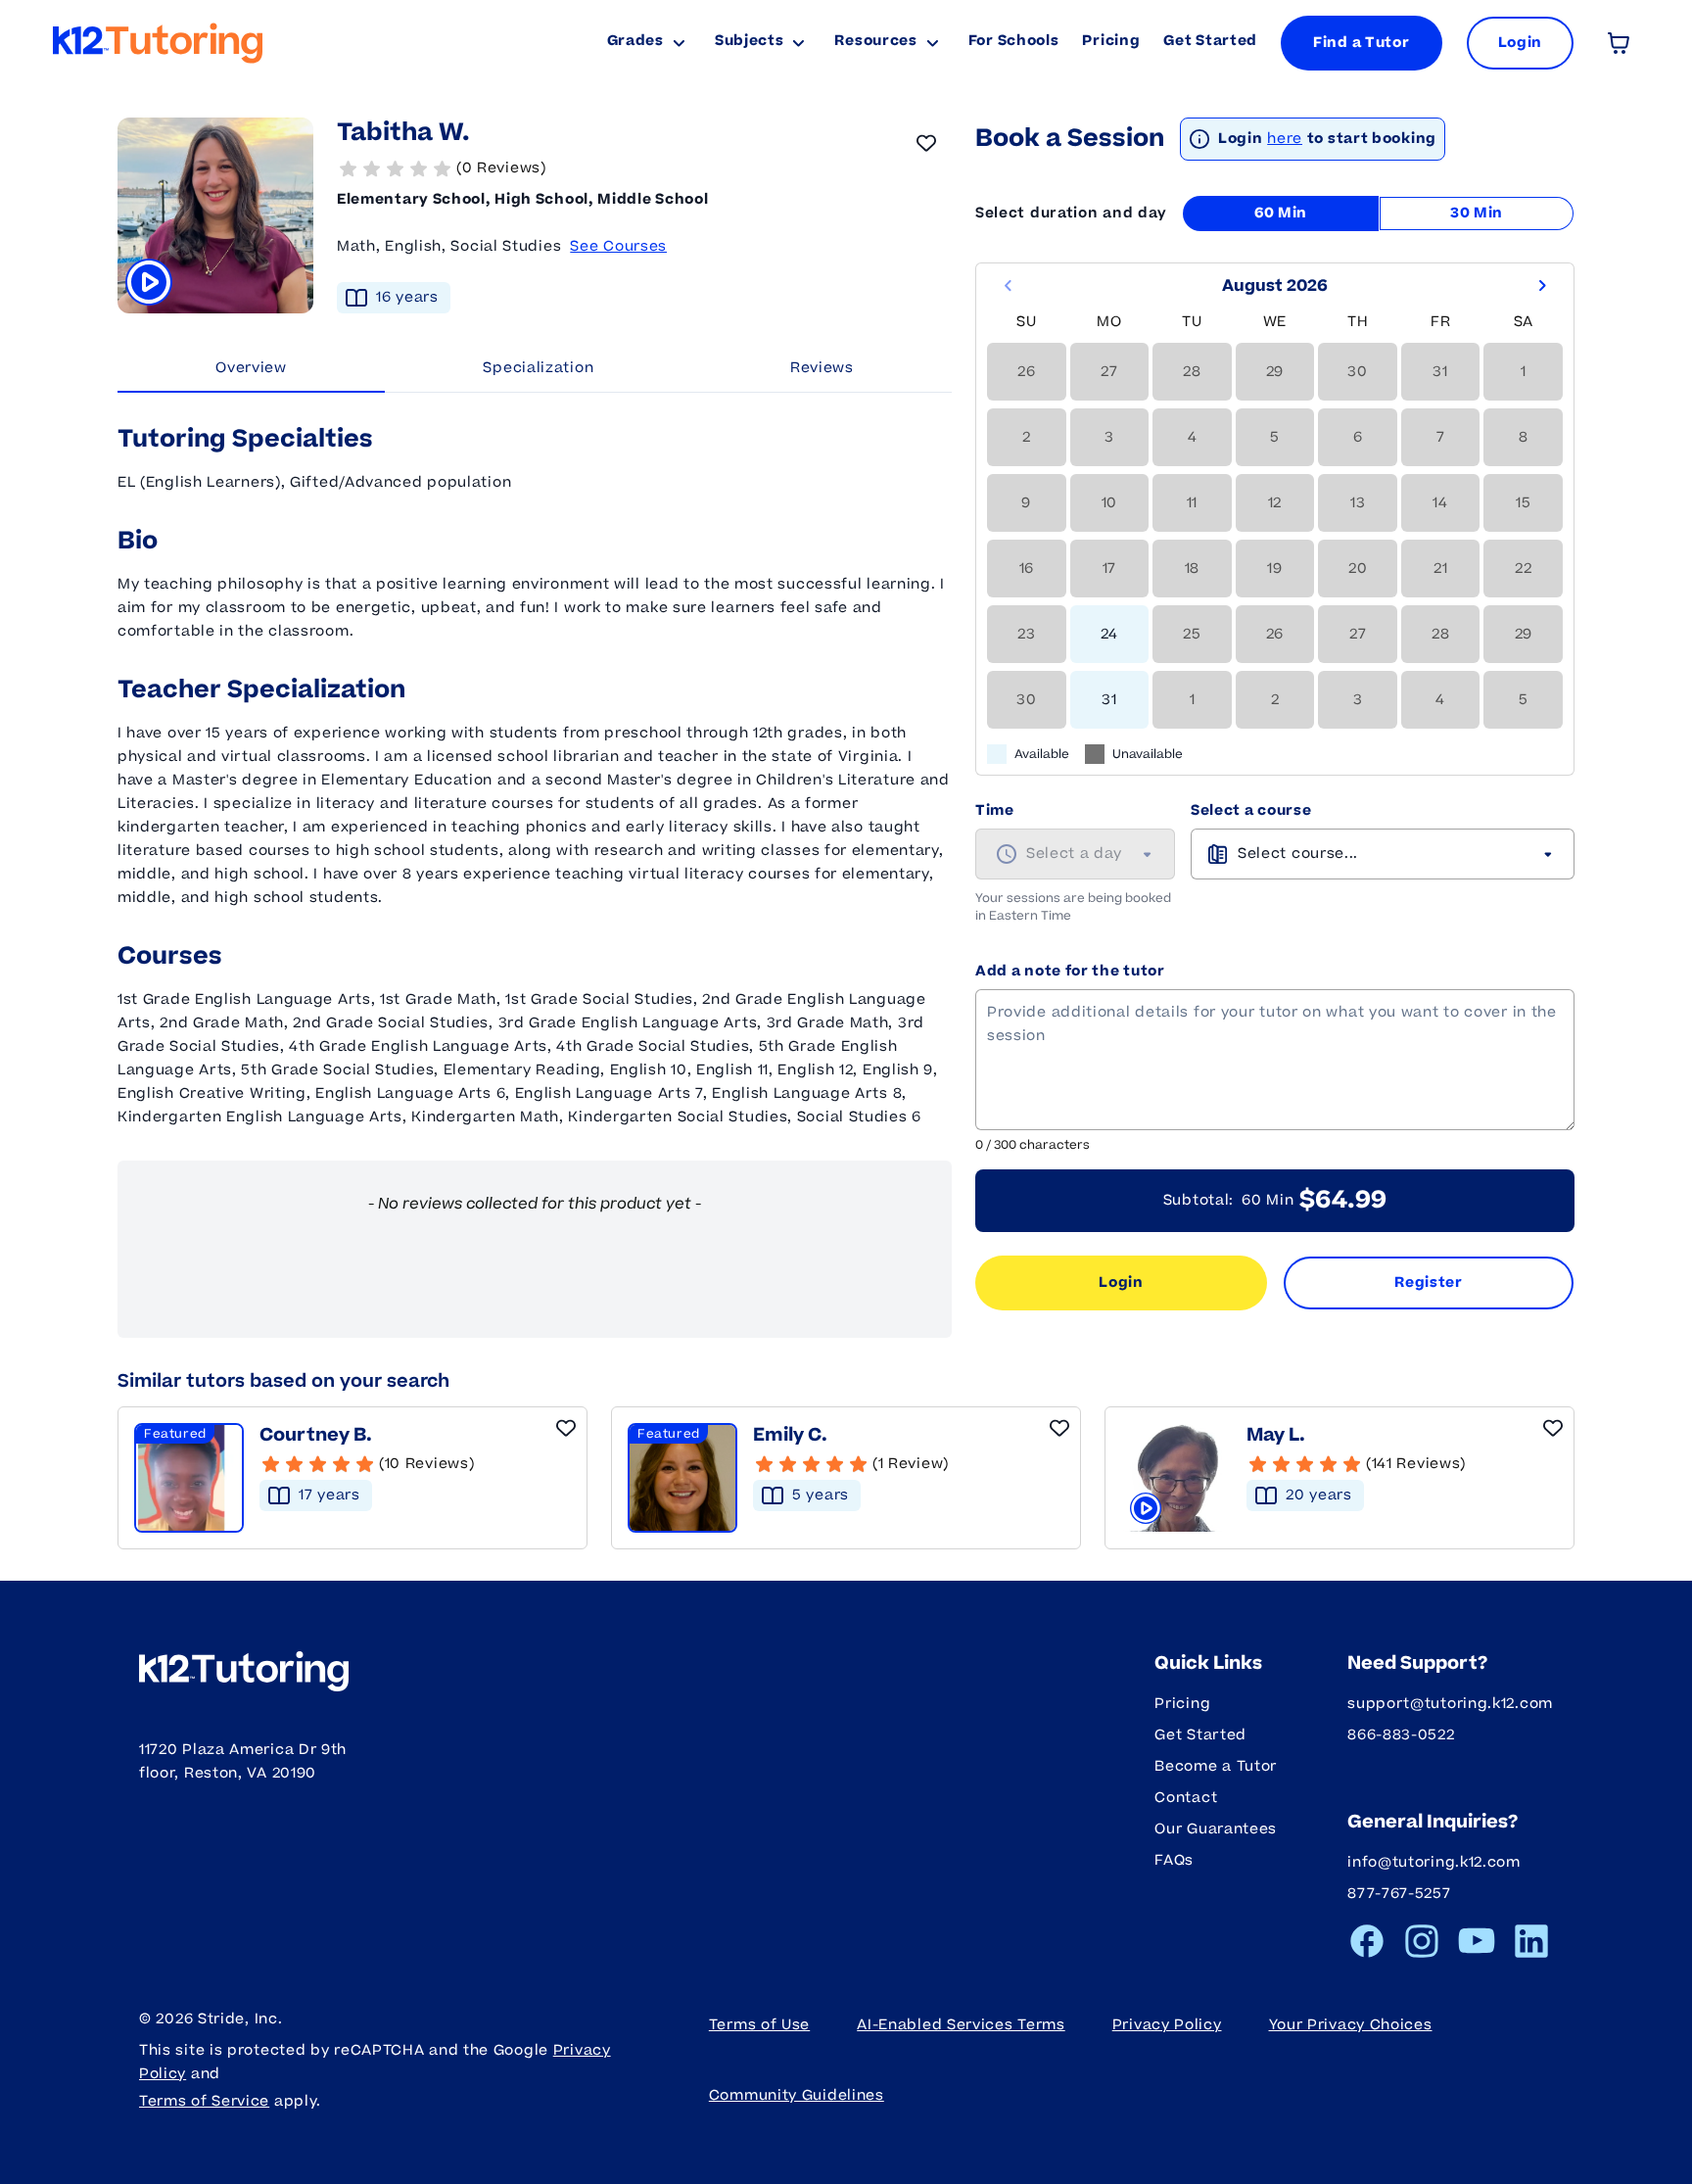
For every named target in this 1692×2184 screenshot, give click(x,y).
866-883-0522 (1401, 1735)
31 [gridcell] (1109, 700)
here (1285, 139)
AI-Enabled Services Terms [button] (961, 2025)
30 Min (1477, 213)
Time (995, 810)
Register (1429, 1282)
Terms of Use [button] (759, 2025)
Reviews (822, 368)
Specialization (538, 368)
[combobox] (1075, 854)
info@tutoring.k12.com (1434, 1862)
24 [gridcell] (1109, 634)
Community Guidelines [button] (797, 2095)
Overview (251, 368)
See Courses (618, 246)
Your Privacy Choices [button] (1351, 2025)
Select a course (1251, 810)
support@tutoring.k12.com (1450, 1704)
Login (1121, 1282)
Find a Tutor (1361, 43)
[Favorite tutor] (926, 143)
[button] (644, 168)
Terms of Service (204, 2101)
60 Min (1281, 213)
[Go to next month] (1542, 286)
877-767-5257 (1399, 1894)
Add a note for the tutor (1070, 971)
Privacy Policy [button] (1167, 2025)
